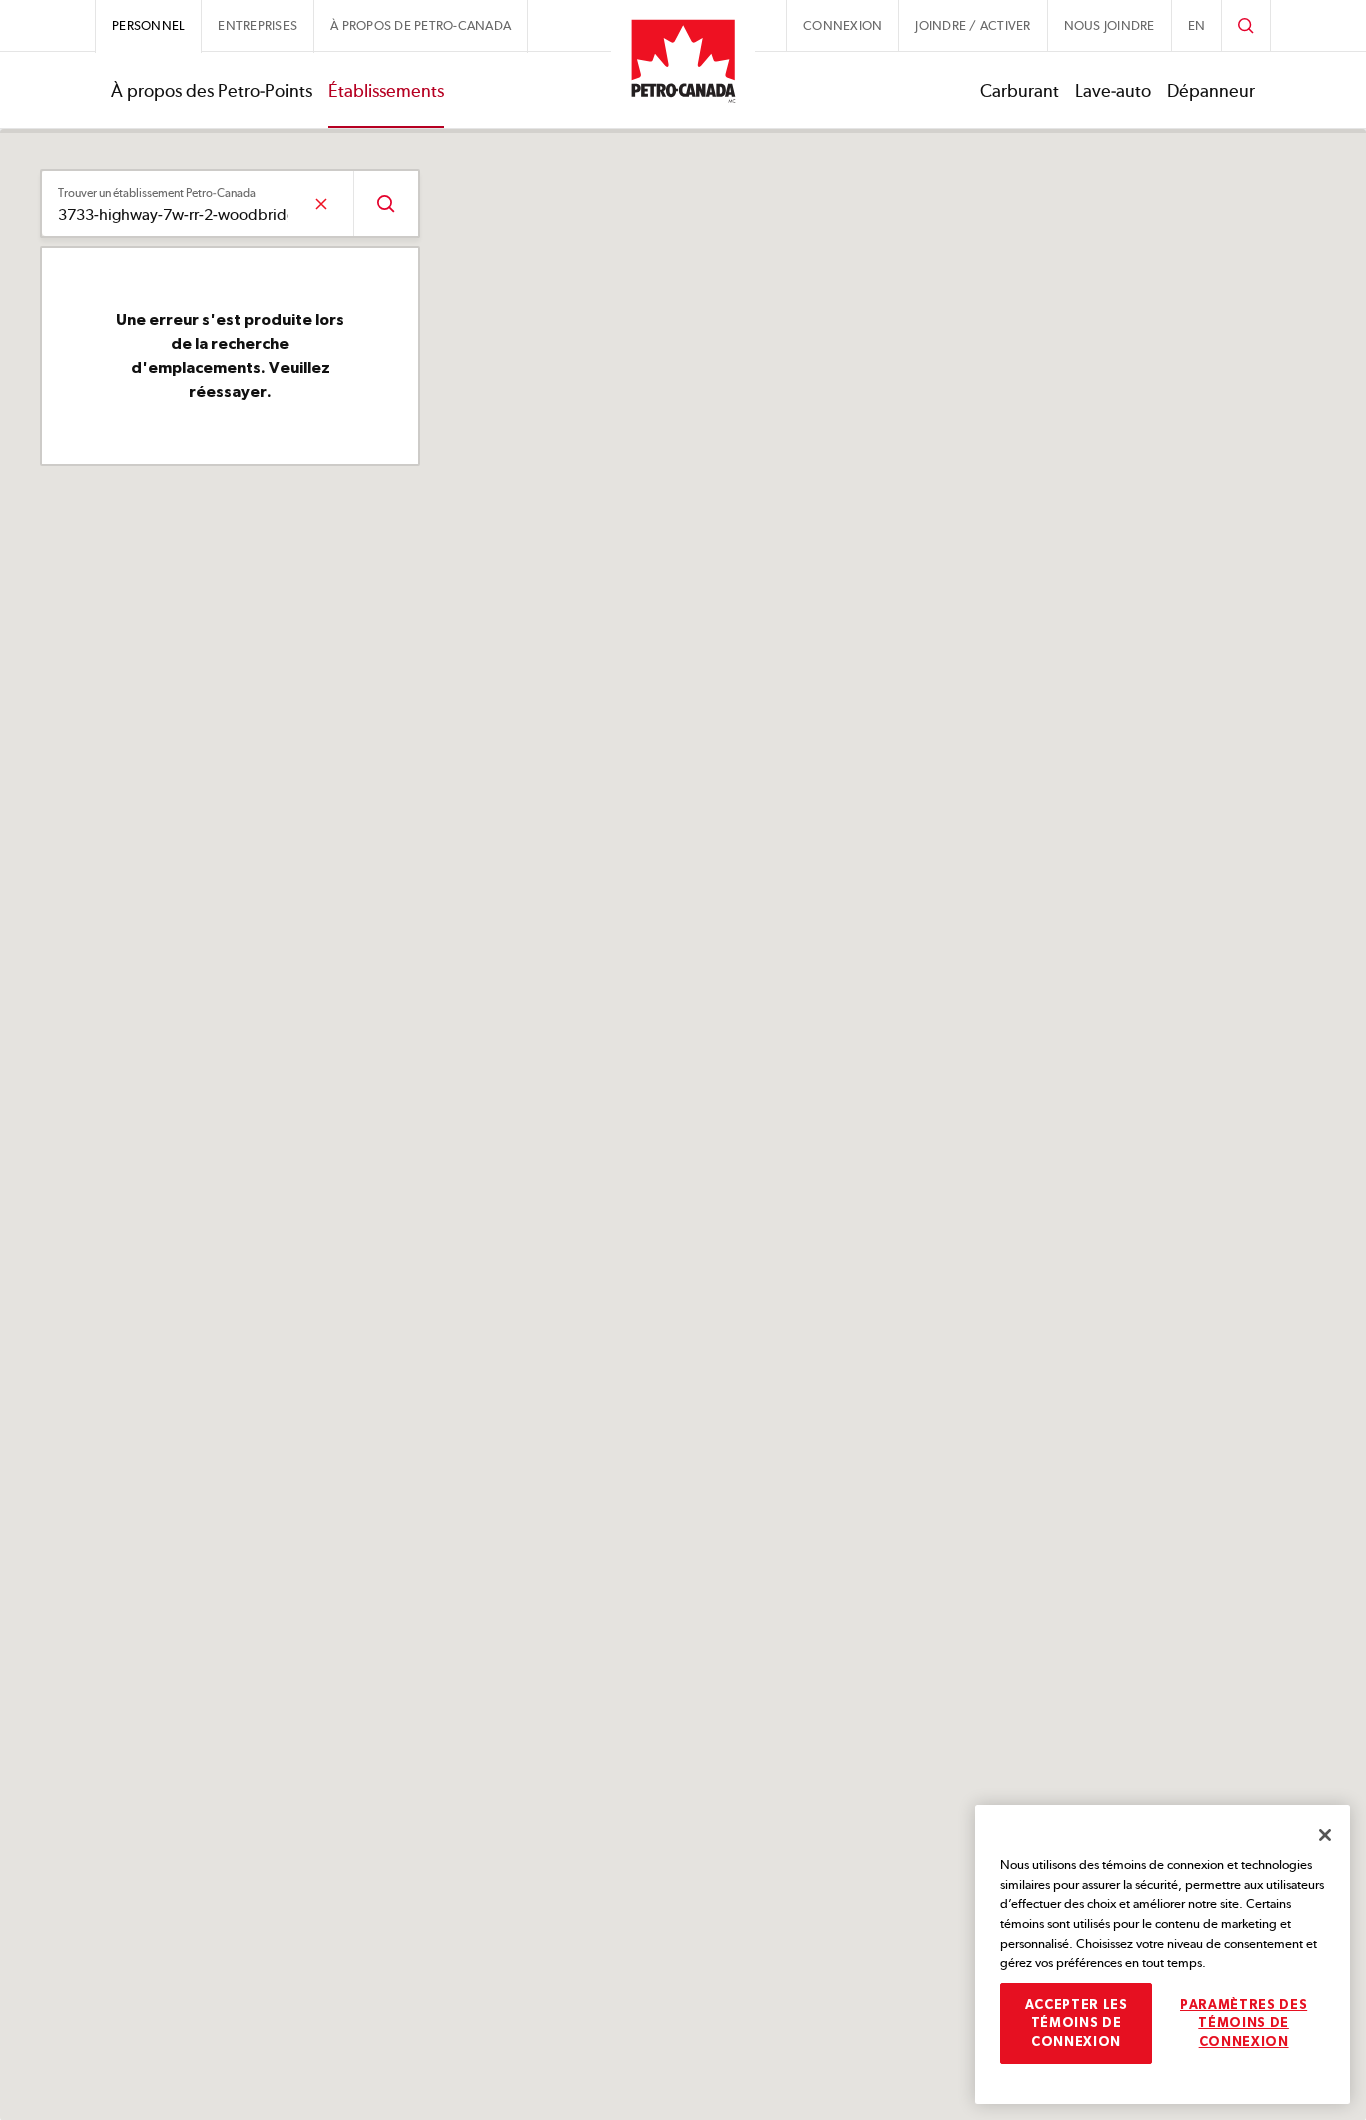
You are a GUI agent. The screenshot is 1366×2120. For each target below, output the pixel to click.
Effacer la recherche (320, 203)
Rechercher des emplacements (385, 203)
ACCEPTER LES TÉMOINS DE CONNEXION (1076, 2023)
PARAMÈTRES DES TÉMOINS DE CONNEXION (1243, 2023)
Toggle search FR (1246, 25)
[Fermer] (1325, 1835)
